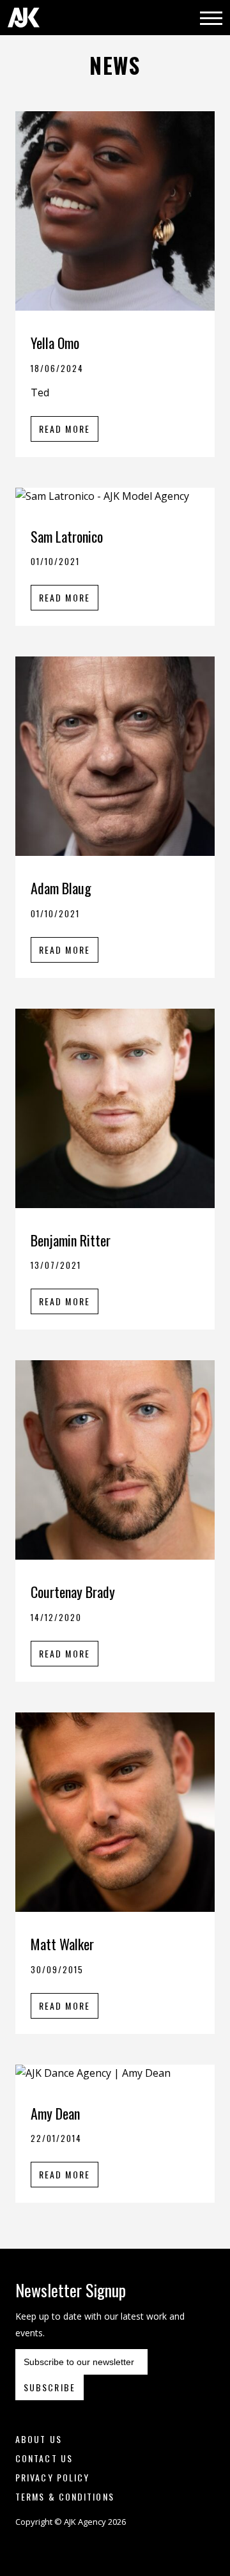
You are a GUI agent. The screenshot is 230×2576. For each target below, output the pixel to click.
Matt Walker (62, 1944)
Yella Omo (55, 343)
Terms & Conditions (65, 2496)
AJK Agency (24, 18)
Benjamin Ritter (71, 1240)
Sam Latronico (67, 536)
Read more (65, 429)
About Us (39, 2439)
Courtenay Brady (73, 1592)
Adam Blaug (61, 888)
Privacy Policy (52, 2477)
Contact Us (44, 2458)
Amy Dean (55, 2113)
